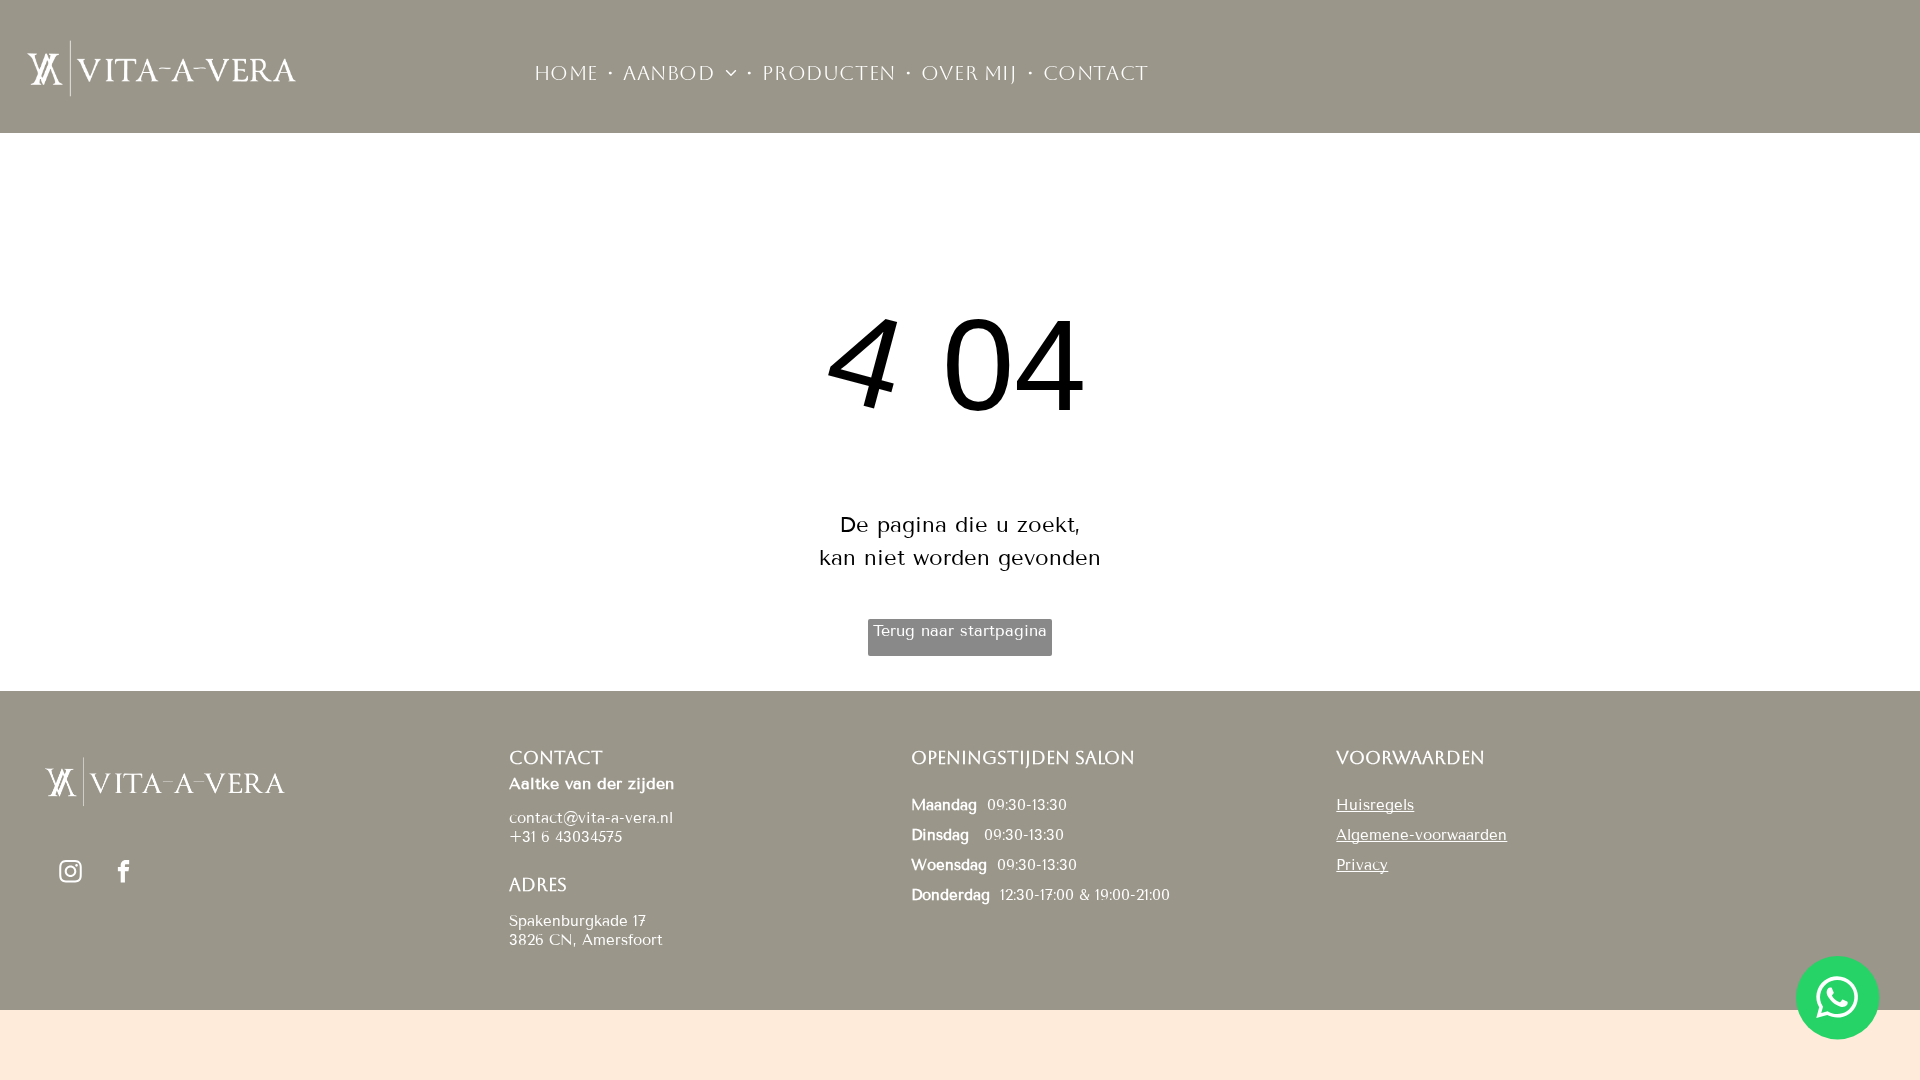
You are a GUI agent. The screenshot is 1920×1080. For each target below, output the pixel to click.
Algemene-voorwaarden (1421, 835)
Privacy (1362, 865)
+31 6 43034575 (565, 837)
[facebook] (123, 874)
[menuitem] (568, 73)
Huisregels (1375, 805)
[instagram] (70, 874)
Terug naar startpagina (960, 630)
